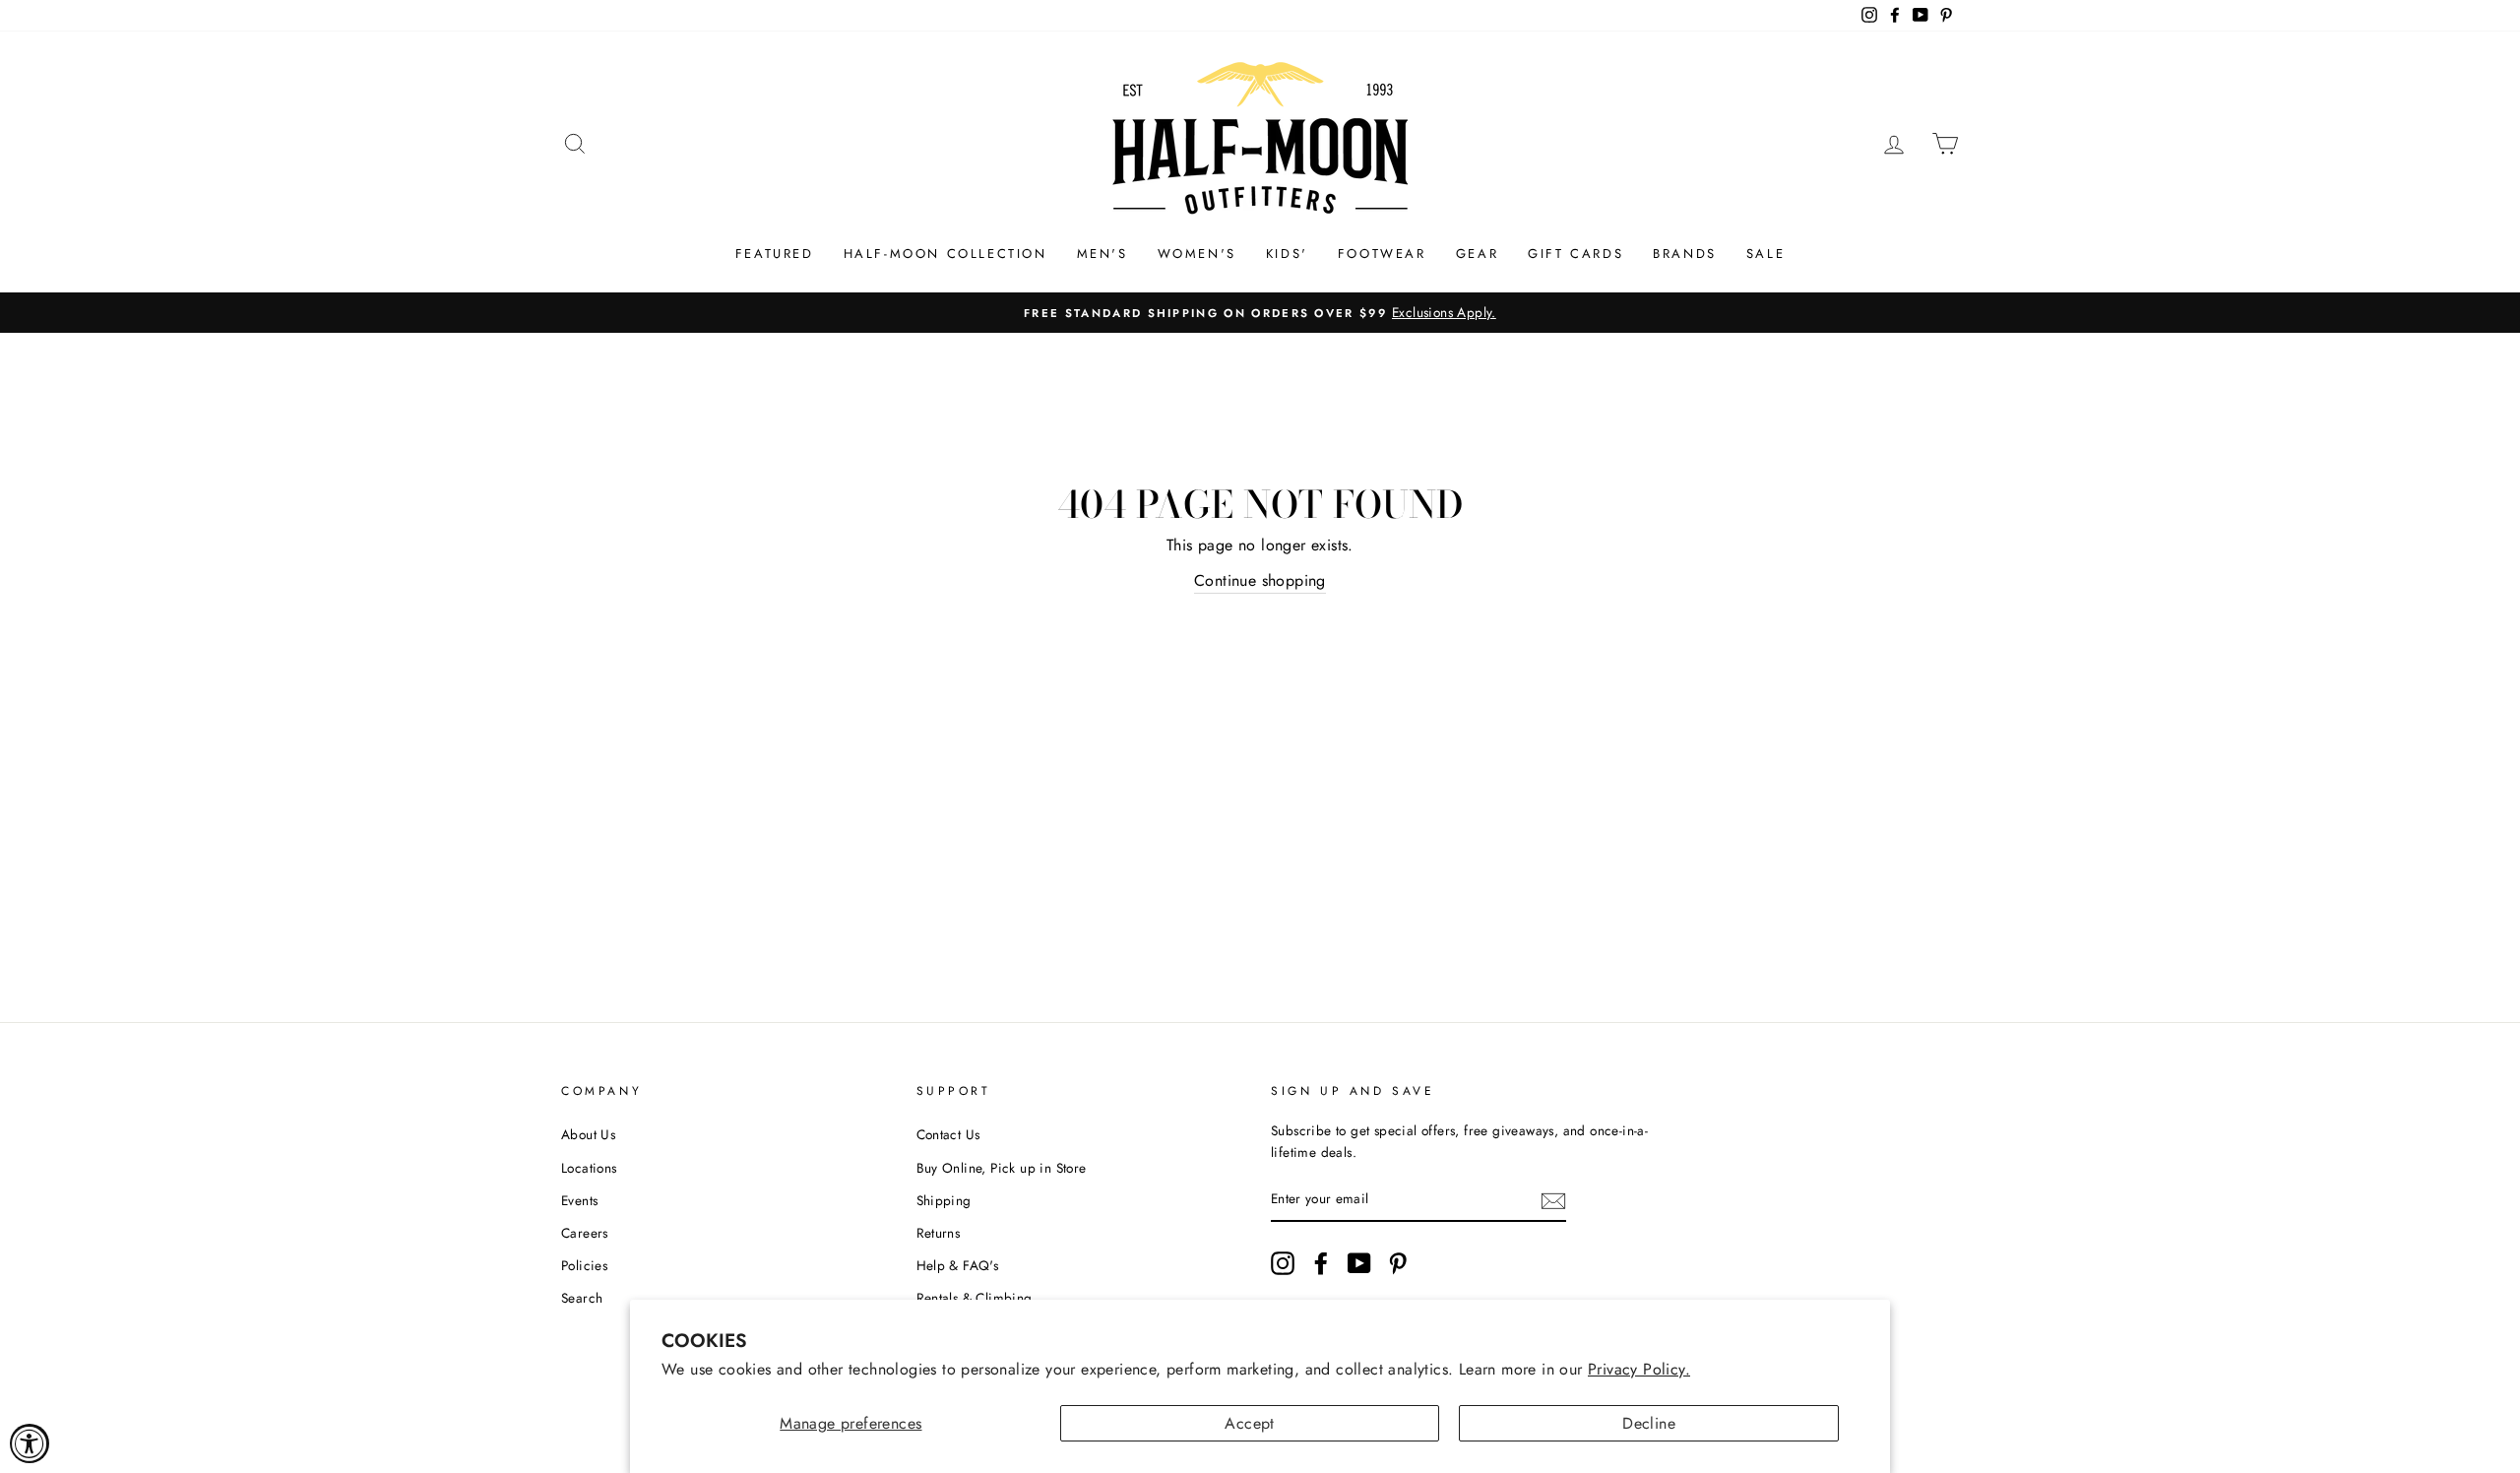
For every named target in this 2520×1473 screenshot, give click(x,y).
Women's (1197, 254)
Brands (1685, 254)
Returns (939, 1233)
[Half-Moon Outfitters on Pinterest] (1398, 1263)
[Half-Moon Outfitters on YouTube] (1359, 1263)
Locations (589, 1168)
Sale (1765, 254)
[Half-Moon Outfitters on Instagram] (1283, 1263)
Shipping (944, 1200)
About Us (588, 1134)
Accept (1249, 1423)
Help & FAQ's (958, 1265)
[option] (1260, 313)
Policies (584, 1265)
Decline (1649, 1423)
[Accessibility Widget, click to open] (30, 1443)
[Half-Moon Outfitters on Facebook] (1321, 1263)
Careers (585, 1233)
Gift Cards (1575, 254)
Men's (1102, 254)
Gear (1477, 254)
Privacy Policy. (1639, 1369)
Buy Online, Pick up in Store (1002, 1168)
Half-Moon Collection (945, 254)
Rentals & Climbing (975, 1298)
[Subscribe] (1553, 1200)
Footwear (1382, 254)
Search (582, 1298)
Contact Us (948, 1134)
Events (579, 1200)
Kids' (1287, 254)
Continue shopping (1260, 580)
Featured (775, 254)
